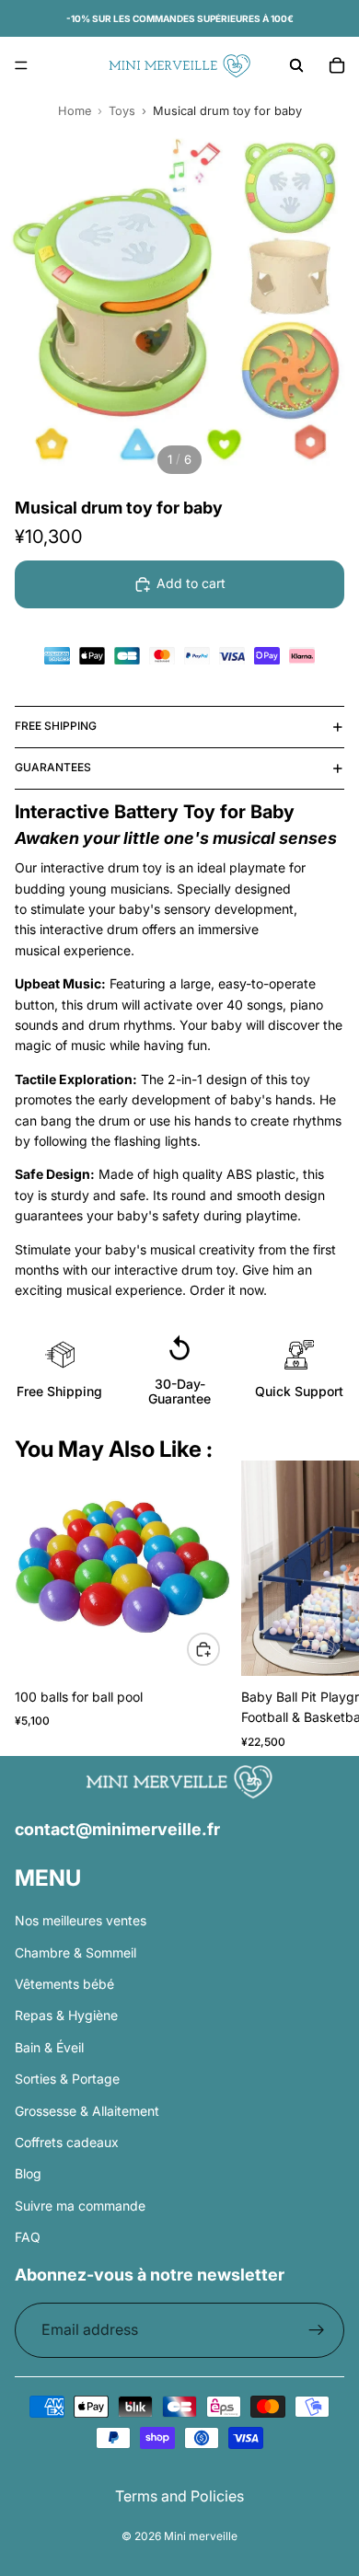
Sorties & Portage (67, 2079)
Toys (122, 111)
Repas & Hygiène (66, 2015)
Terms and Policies (179, 2496)
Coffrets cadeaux (67, 2142)
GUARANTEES (53, 767)
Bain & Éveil (49, 2047)
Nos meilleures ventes (81, 1920)
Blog (28, 2173)
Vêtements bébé (64, 1984)
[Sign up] (317, 2330)
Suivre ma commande (80, 2206)
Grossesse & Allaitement (87, 2110)
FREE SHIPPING (56, 726)
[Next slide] (322, 1608)
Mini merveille (201, 2536)
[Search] (296, 65)
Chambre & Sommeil (75, 1952)
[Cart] (337, 65)
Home (75, 111)
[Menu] (21, 65)
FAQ (28, 2237)
